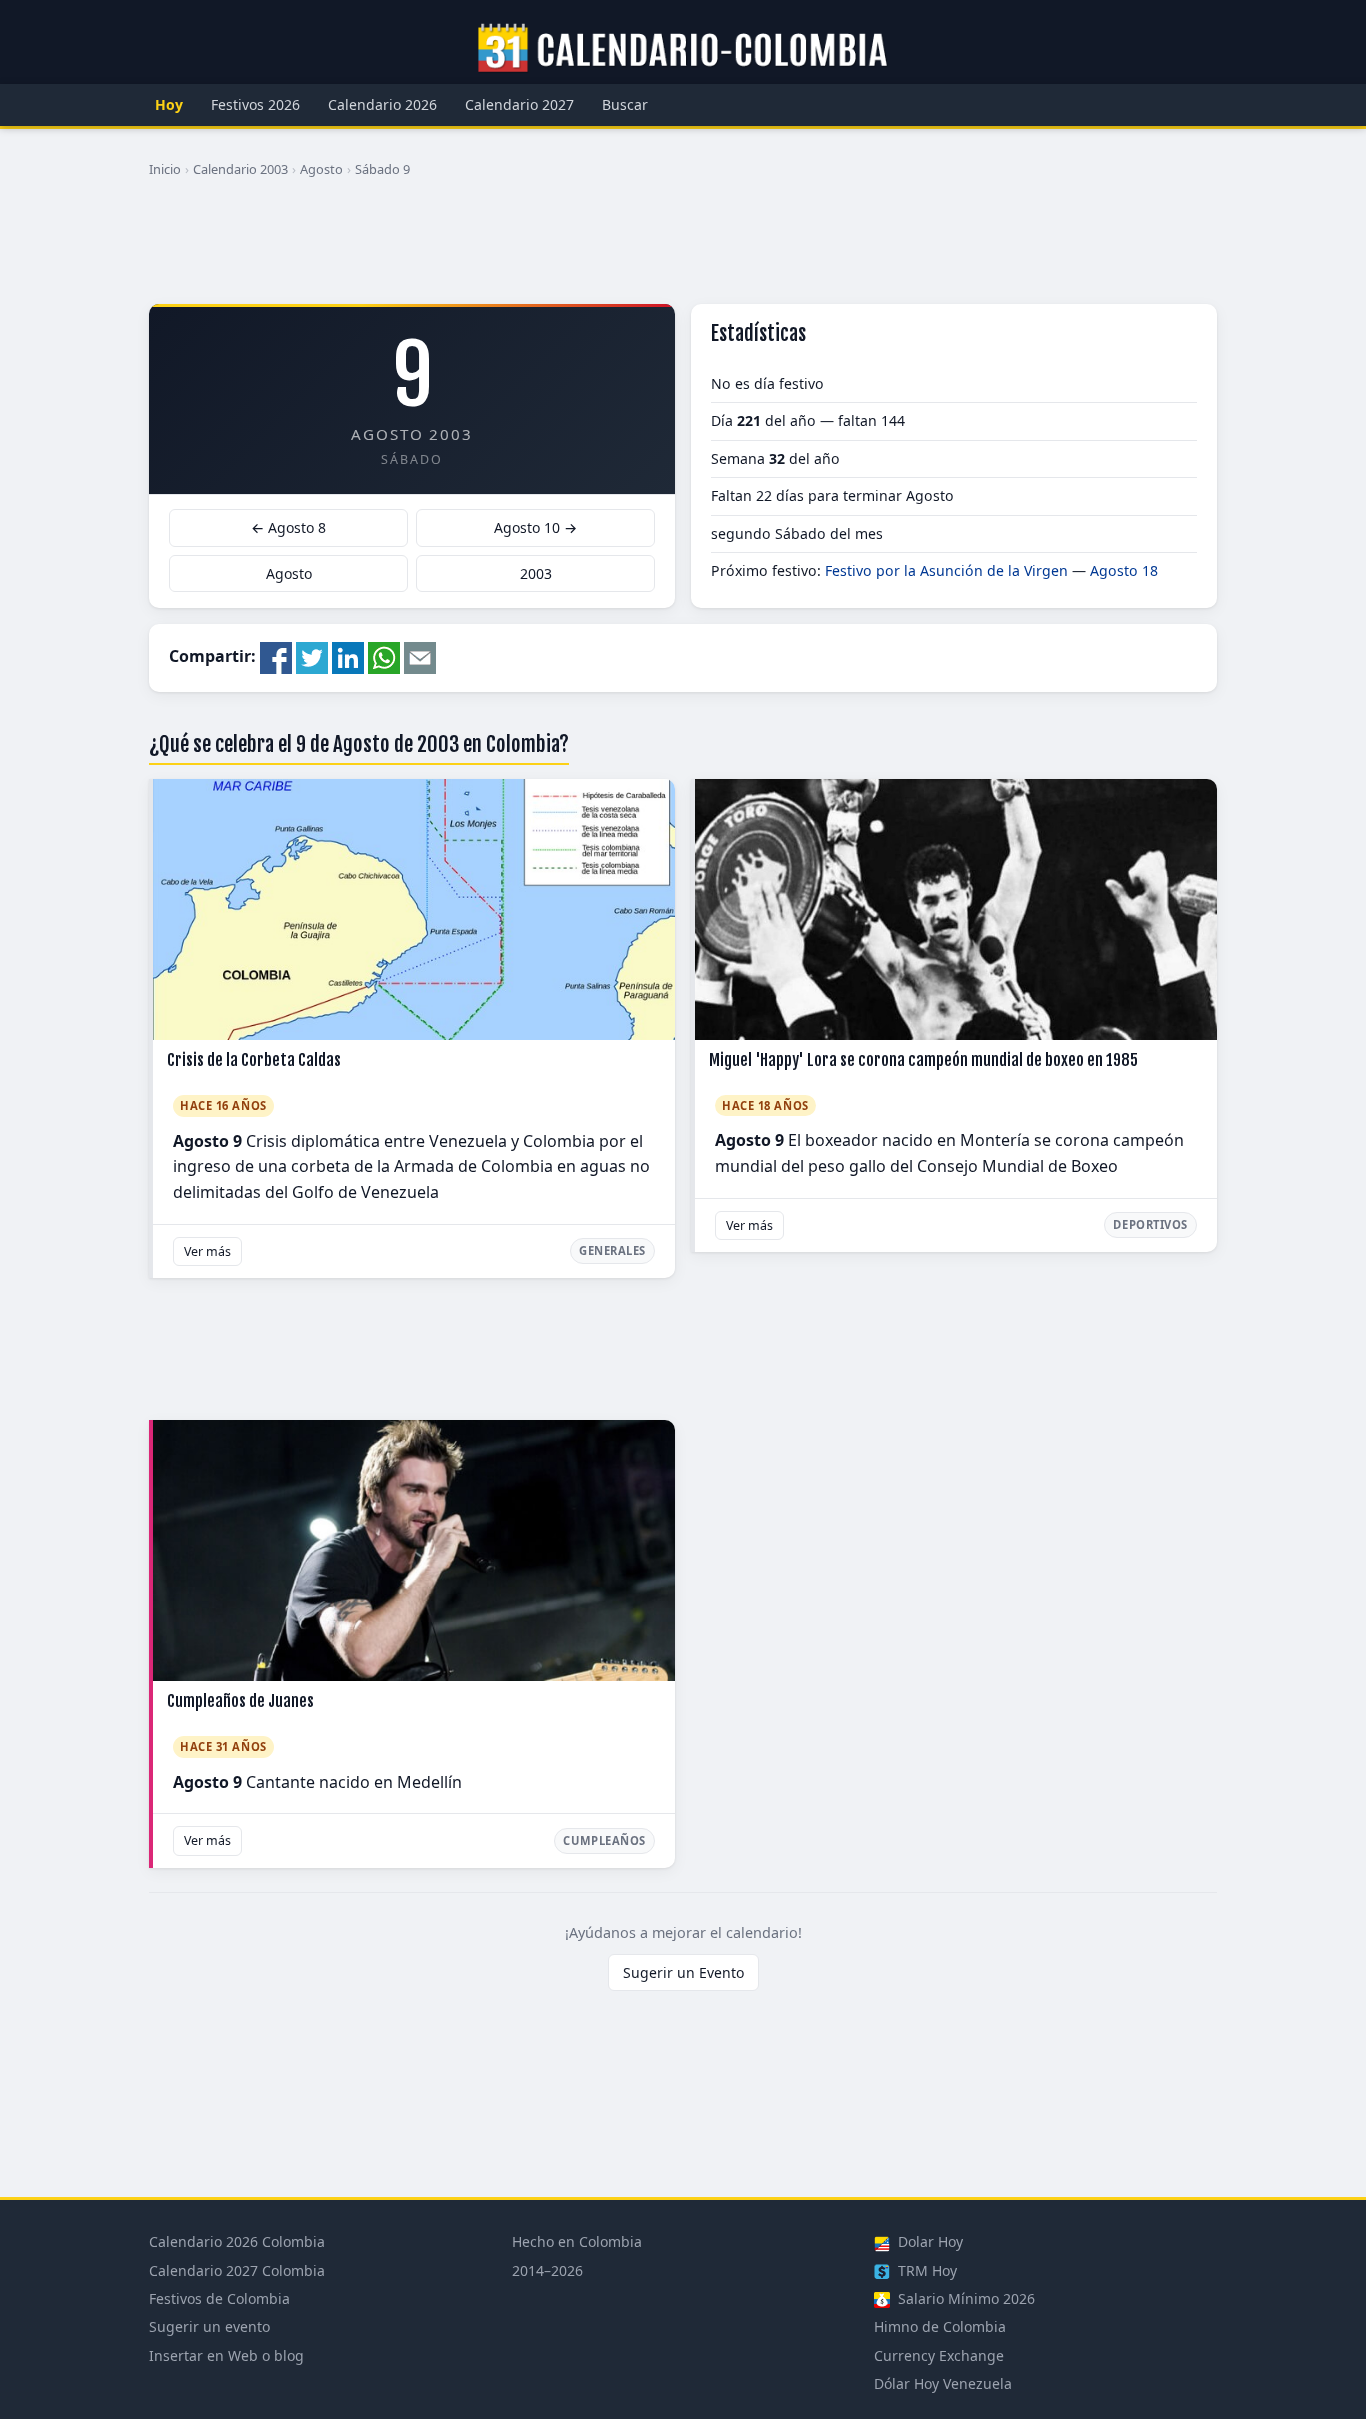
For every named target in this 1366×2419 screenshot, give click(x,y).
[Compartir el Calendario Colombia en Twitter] (312, 656)
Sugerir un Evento (683, 1972)
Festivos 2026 (255, 104)
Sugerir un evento (209, 2326)
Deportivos (1150, 1224)
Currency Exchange (939, 2355)
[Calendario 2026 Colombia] (683, 49)
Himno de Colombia (940, 2326)
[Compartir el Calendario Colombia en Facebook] (276, 656)
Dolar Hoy (928, 2241)
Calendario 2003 (240, 169)
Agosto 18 (1124, 570)
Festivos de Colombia (219, 2298)
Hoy (169, 104)
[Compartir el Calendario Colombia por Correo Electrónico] (420, 656)
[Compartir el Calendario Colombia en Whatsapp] (384, 656)
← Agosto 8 (288, 527)
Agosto (321, 169)
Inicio (165, 169)
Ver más (207, 1251)
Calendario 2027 (519, 104)
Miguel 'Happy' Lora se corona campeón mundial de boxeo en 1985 (923, 1060)
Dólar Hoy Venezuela (943, 2383)
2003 (536, 573)
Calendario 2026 (382, 104)
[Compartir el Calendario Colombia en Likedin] (348, 656)
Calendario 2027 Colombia (237, 2270)
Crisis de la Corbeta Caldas (254, 1060)
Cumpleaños (604, 1840)
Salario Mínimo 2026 (964, 2298)
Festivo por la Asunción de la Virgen (946, 570)
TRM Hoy (925, 2270)
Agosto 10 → (535, 527)
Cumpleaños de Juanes (240, 1701)
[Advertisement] (683, 249)
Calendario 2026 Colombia (237, 2241)
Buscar (625, 104)
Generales (612, 1250)
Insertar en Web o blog (226, 2355)
